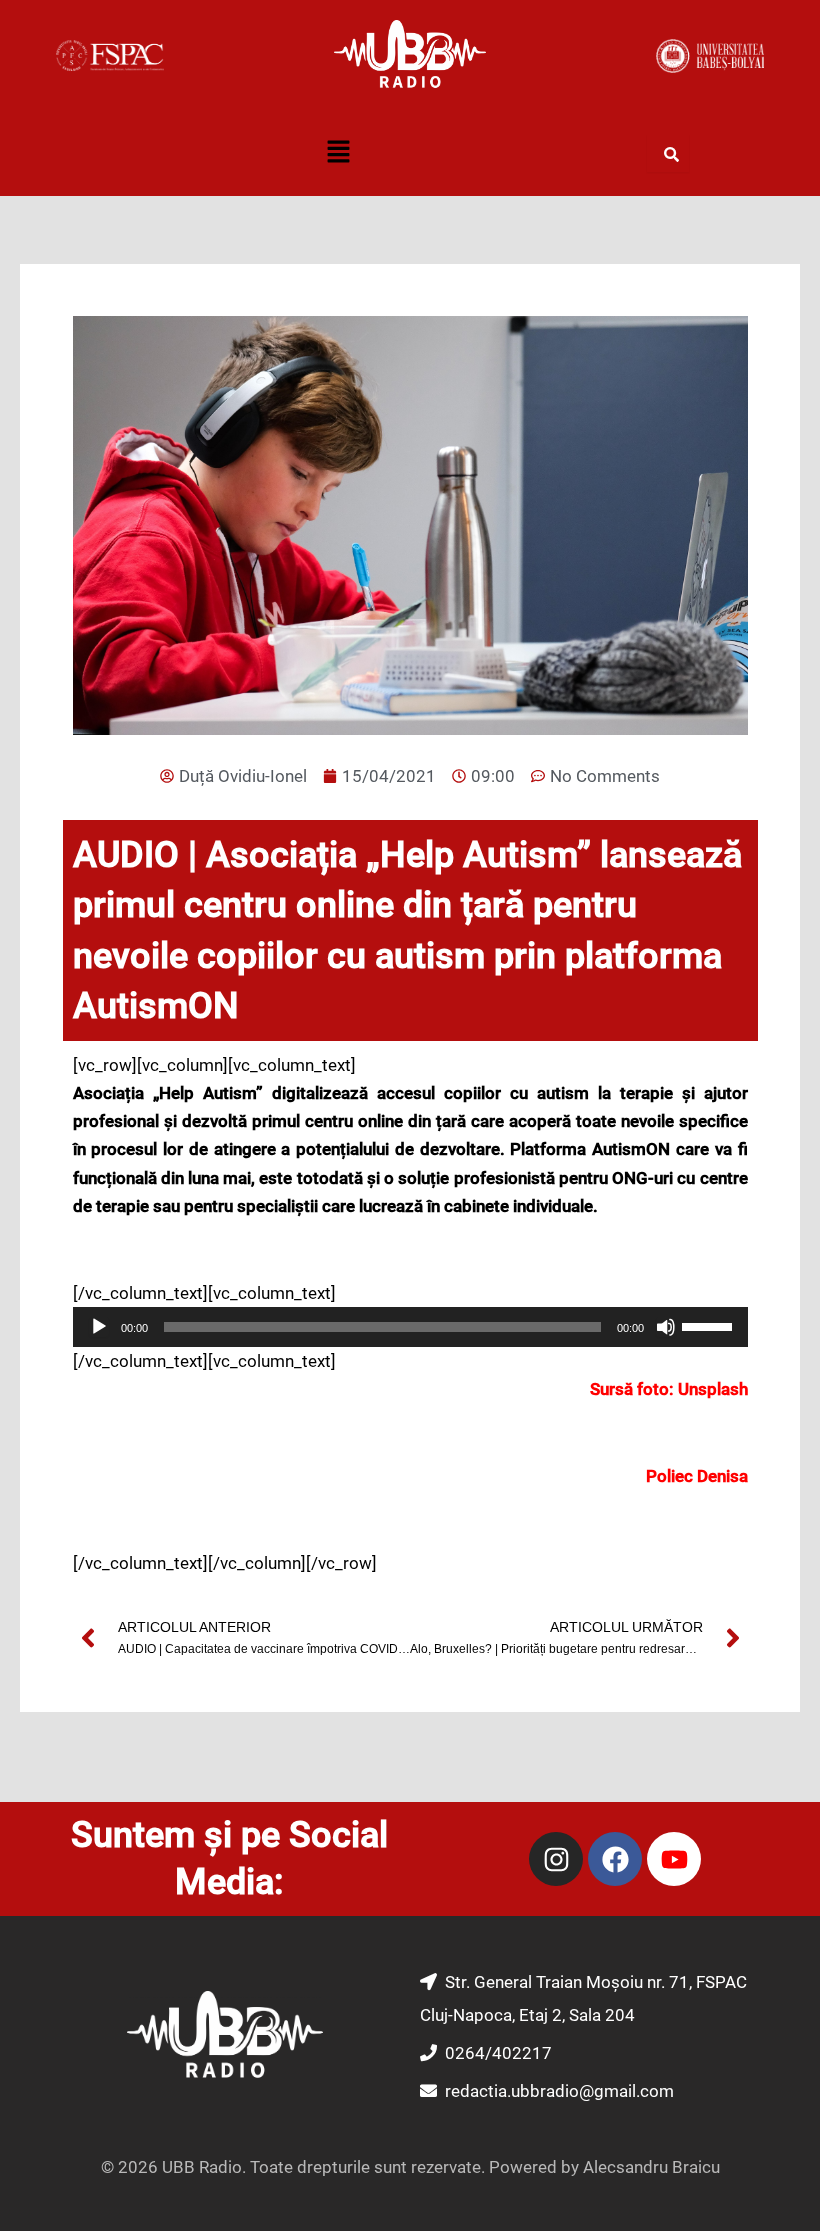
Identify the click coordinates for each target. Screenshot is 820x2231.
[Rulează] (99, 1327)
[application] (410, 1327)
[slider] (710, 1325)
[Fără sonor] (666, 1327)
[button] (338, 154)
